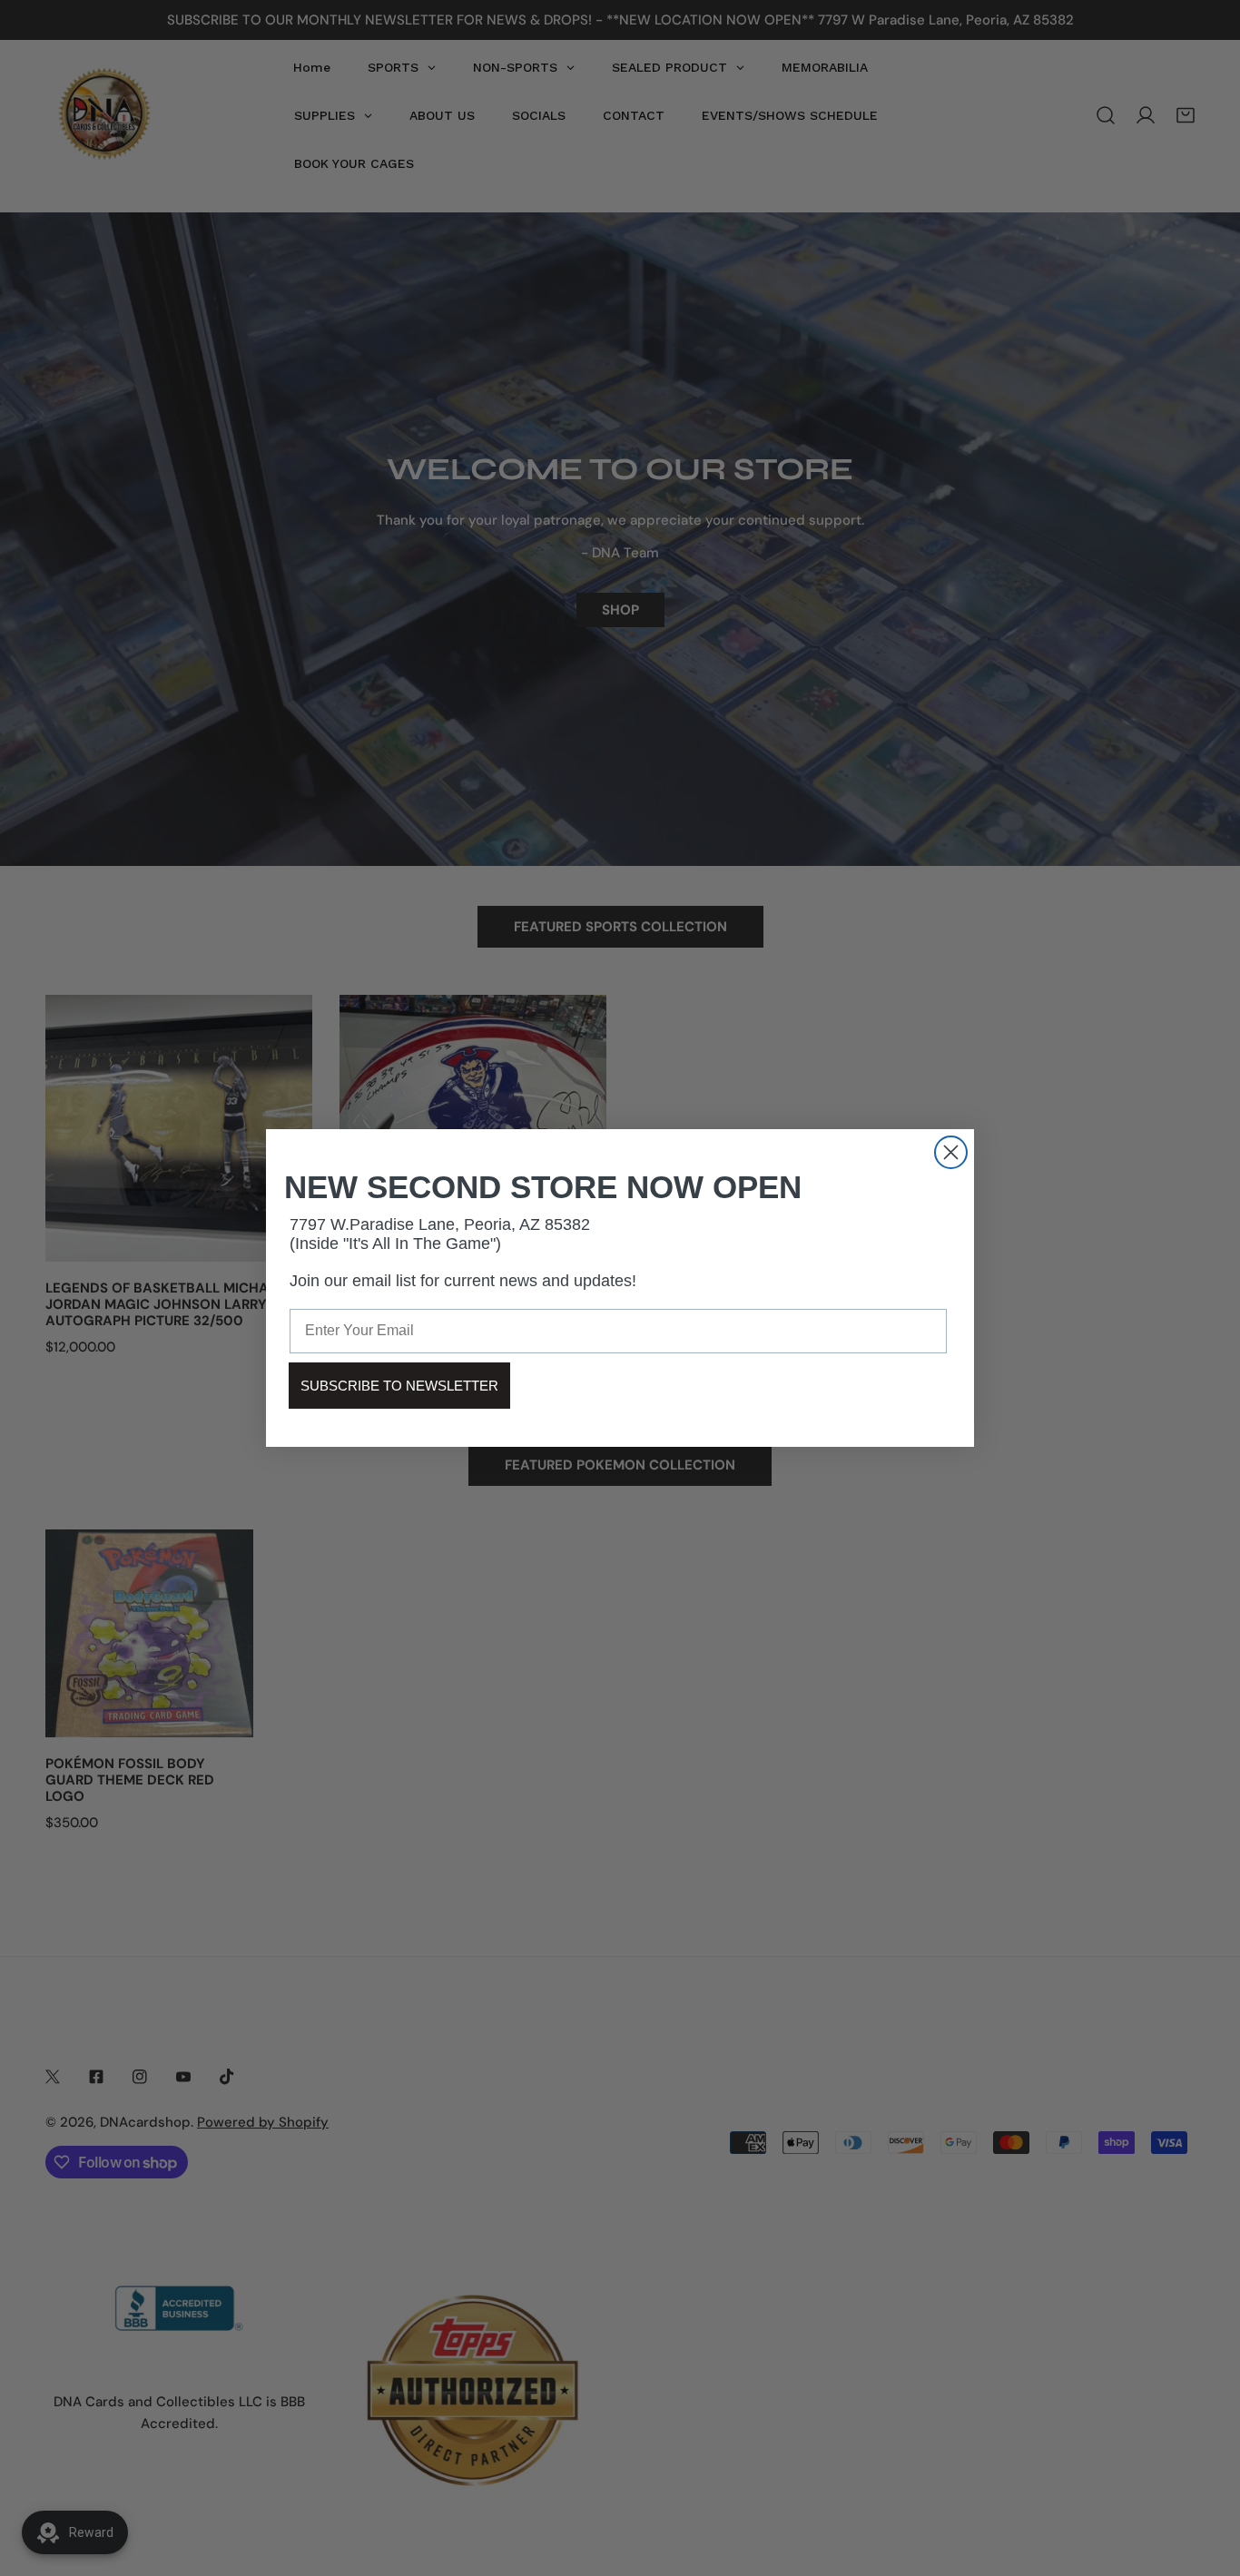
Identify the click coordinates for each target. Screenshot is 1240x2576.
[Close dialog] (951, 1152)
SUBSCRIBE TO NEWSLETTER (399, 1386)
